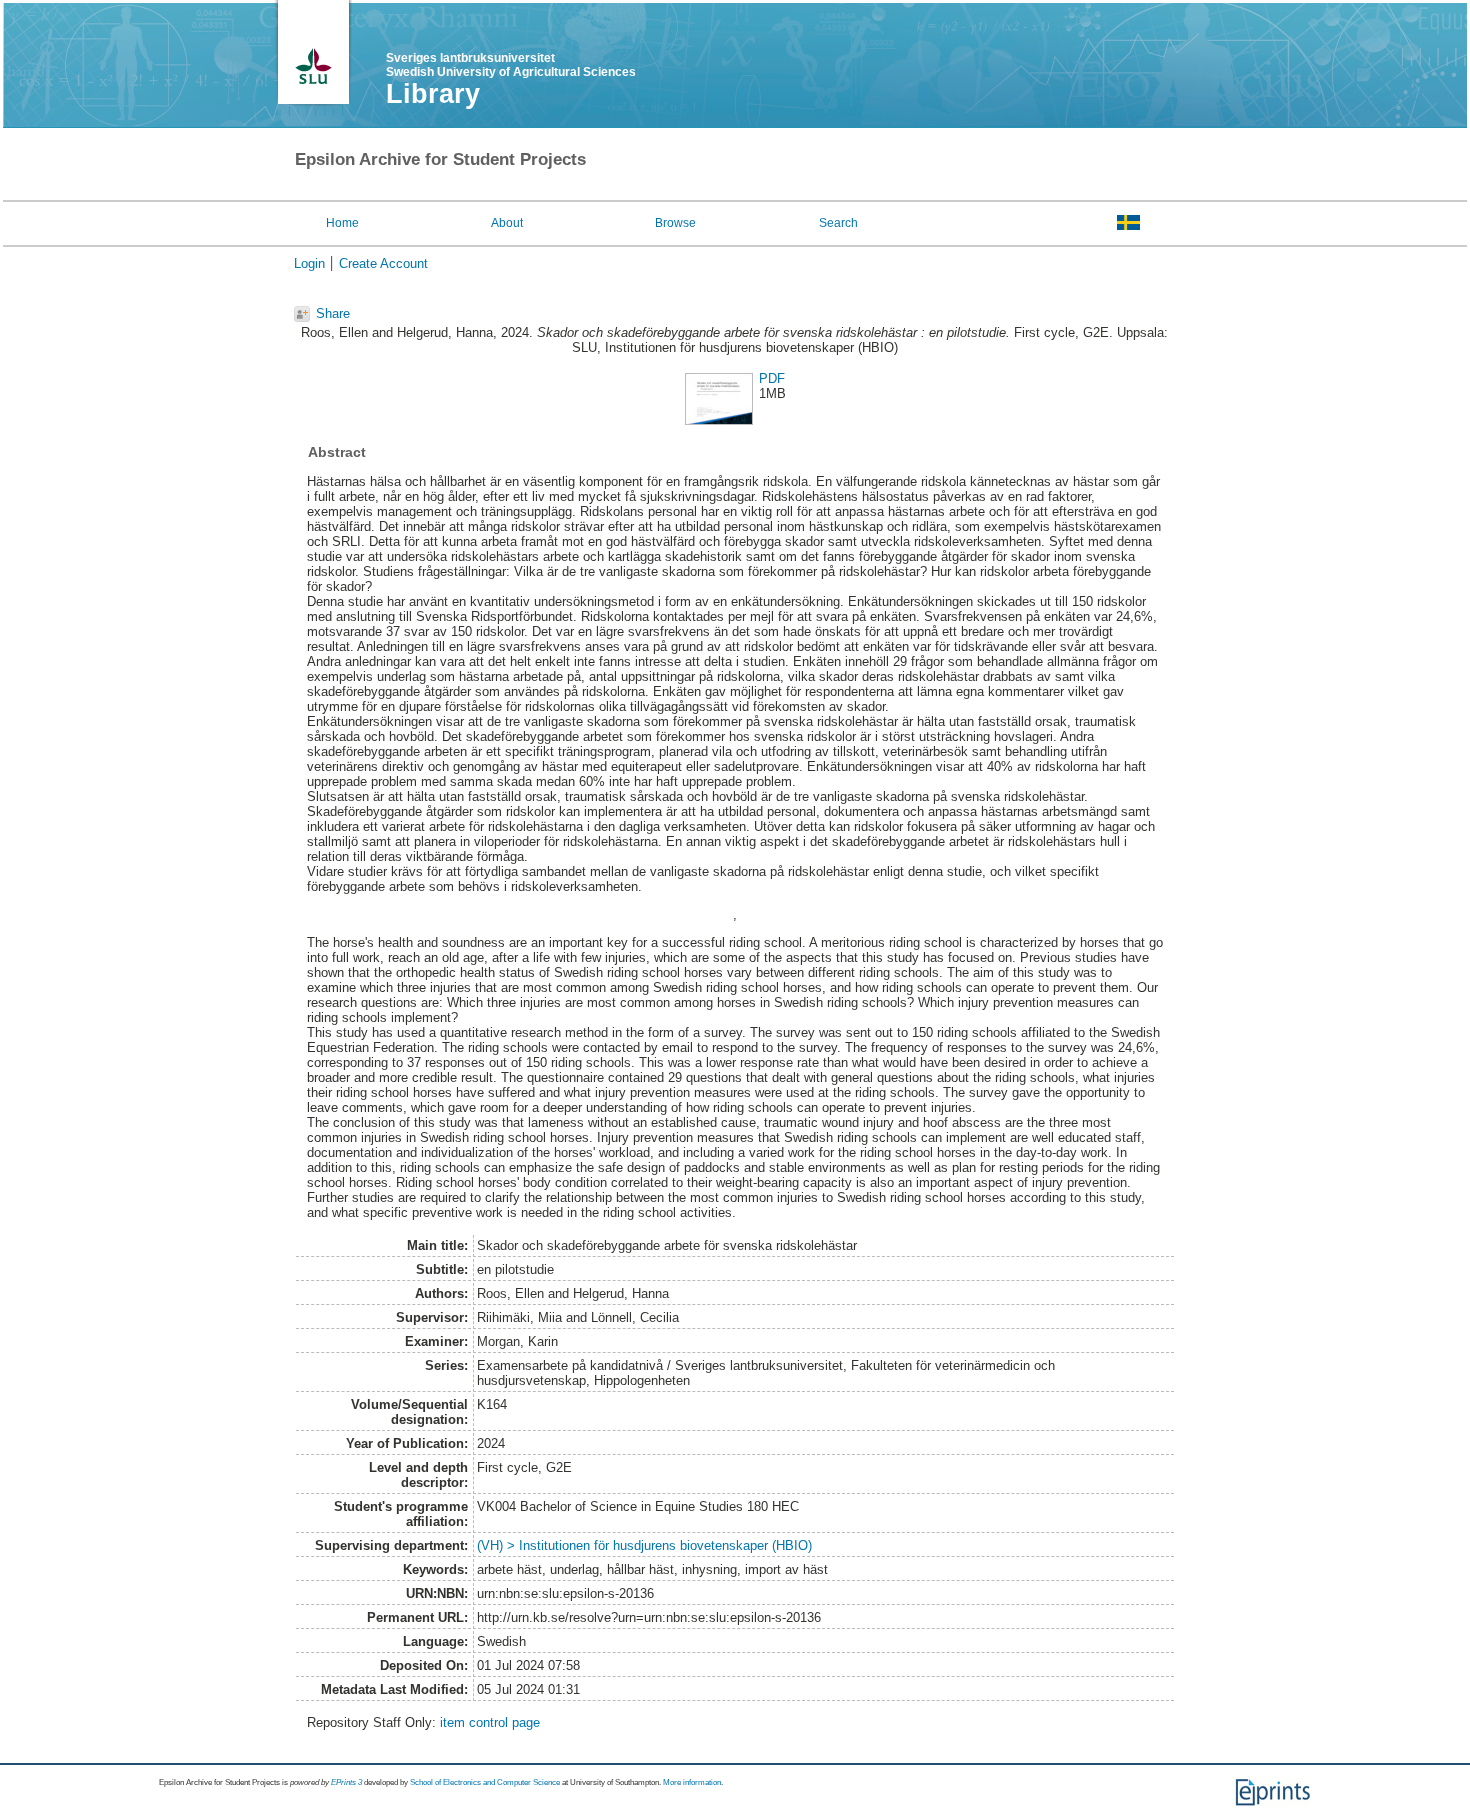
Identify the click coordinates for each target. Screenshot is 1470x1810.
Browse (675, 223)
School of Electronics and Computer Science (485, 1782)
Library (433, 94)
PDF (772, 378)
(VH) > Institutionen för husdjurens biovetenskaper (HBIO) (644, 1545)
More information (692, 1782)
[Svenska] (1128, 222)
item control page (490, 1722)
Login (309, 263)
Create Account (383, 263)
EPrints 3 (346, 1782)
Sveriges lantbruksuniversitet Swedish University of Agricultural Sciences (511, 65)
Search (838, 223)
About (507, 223)
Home (342, 223)
